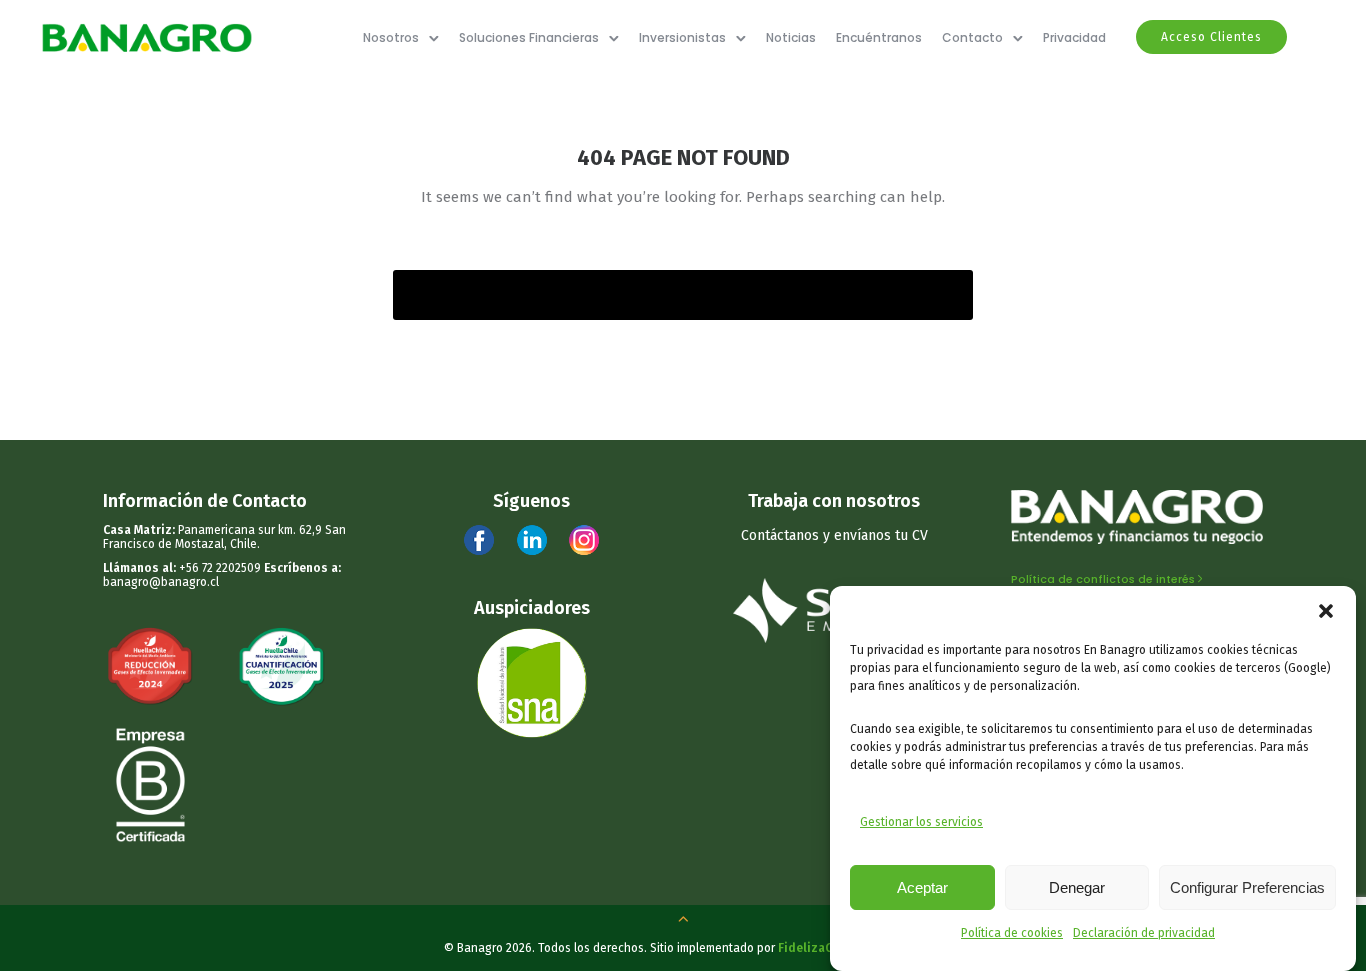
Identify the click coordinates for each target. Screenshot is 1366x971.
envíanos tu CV (881, 535)
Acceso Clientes (1211, 37)
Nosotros (391, 37)
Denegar (1077, 887)
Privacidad (1074, 37)
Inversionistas (682, 37)
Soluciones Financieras (529, 37)
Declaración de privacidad (1144, 933)
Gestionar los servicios (921, 822)
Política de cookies (1012, 933)
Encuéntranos (879, 37)
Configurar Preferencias (1247, 887)
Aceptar (922, 887)
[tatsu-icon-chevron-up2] (683, 918)
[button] (1326, 611)
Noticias (791, 37)
